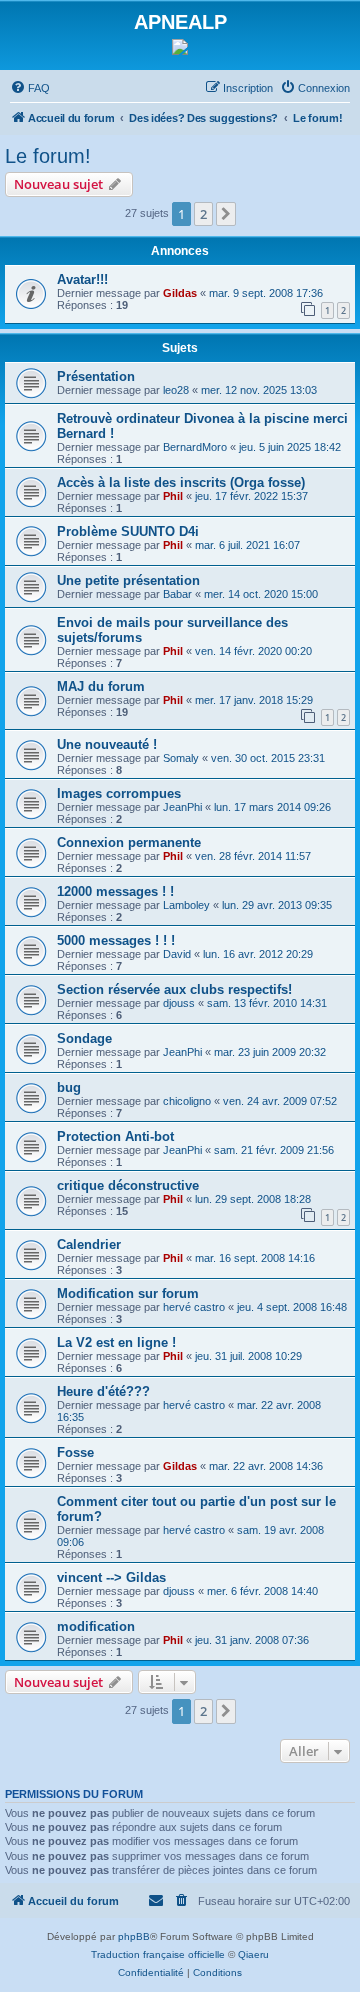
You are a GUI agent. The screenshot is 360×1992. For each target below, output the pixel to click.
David (177, 954)
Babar (177, 594)
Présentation (96, 376)
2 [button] (203, 214)
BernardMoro (195, 447)
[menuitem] (30, 88)
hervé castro (194, 1307)
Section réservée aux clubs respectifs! (174, 989)
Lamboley (186, 905)
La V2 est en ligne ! (116, 1342)
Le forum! (48, 156)
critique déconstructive (128, 1185)
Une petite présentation (128, 580)
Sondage (84, 1038)
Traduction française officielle (158, 1954)
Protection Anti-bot (115, 1136)
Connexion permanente (129, 842)
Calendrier (89, 1244)
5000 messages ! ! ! (116, 940)
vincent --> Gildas (111, 1577)
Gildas (180, 293)
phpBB (134, 1936)
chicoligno (187, 1101)
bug (69, 1087)
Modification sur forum (128, 1293)
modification (96, 1626)
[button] (226, 214)
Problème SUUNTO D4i (128, 531)
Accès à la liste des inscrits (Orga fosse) (181, 482)
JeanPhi (182, 807)
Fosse (75, 1452)
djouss (179, 1003)
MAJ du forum (101, 686)
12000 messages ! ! (115, 891)
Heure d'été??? (103, 1391)
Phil (173, 496)
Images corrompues (119, 793)
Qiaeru (253, 1954)
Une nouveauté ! (107, 744)
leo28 (176, 390)
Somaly (181, 758)
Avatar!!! (82, 279)
